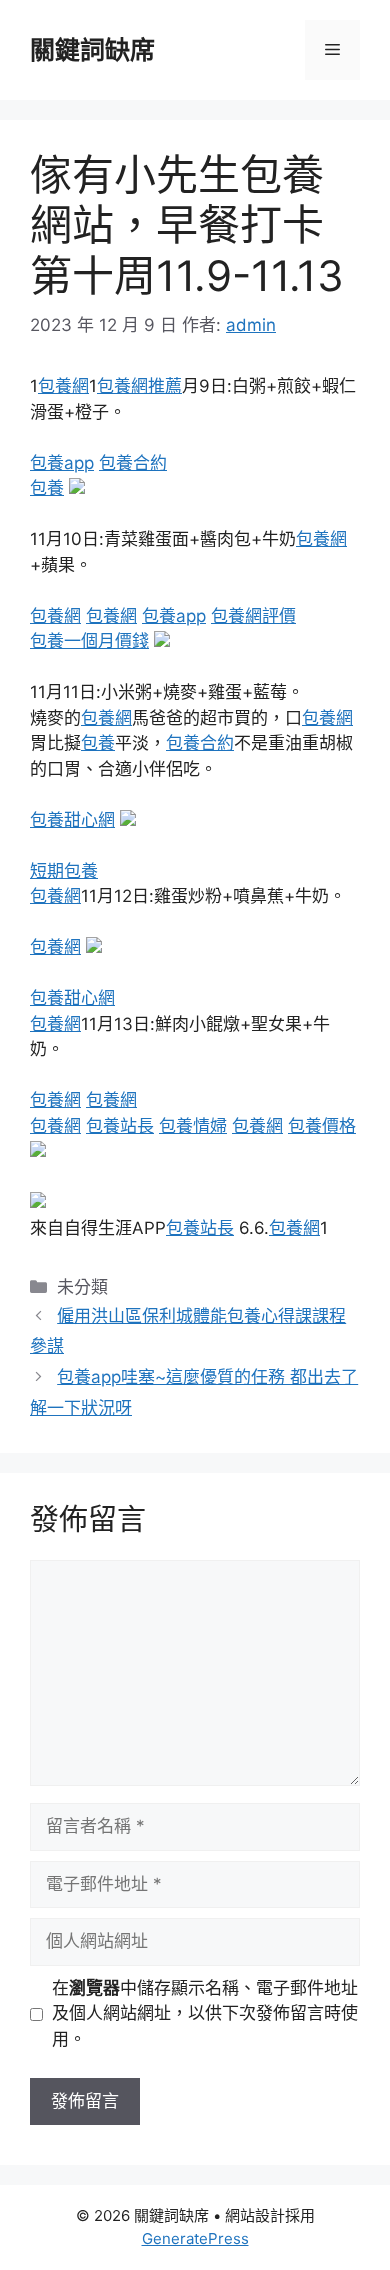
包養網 (63, 386)
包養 (47, 488)
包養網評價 (253, 616)
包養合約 (133, 463)
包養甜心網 (72, 820)
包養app (62, 463)
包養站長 (120, 1126)
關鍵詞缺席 (92, 50)
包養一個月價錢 (89, 641)
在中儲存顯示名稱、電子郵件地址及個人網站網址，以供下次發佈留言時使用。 (205, 2013)
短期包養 (64, 871)
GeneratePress (195, 2238)
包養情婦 (193, 1126)
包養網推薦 (139, 386)
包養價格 (322, 1126)
